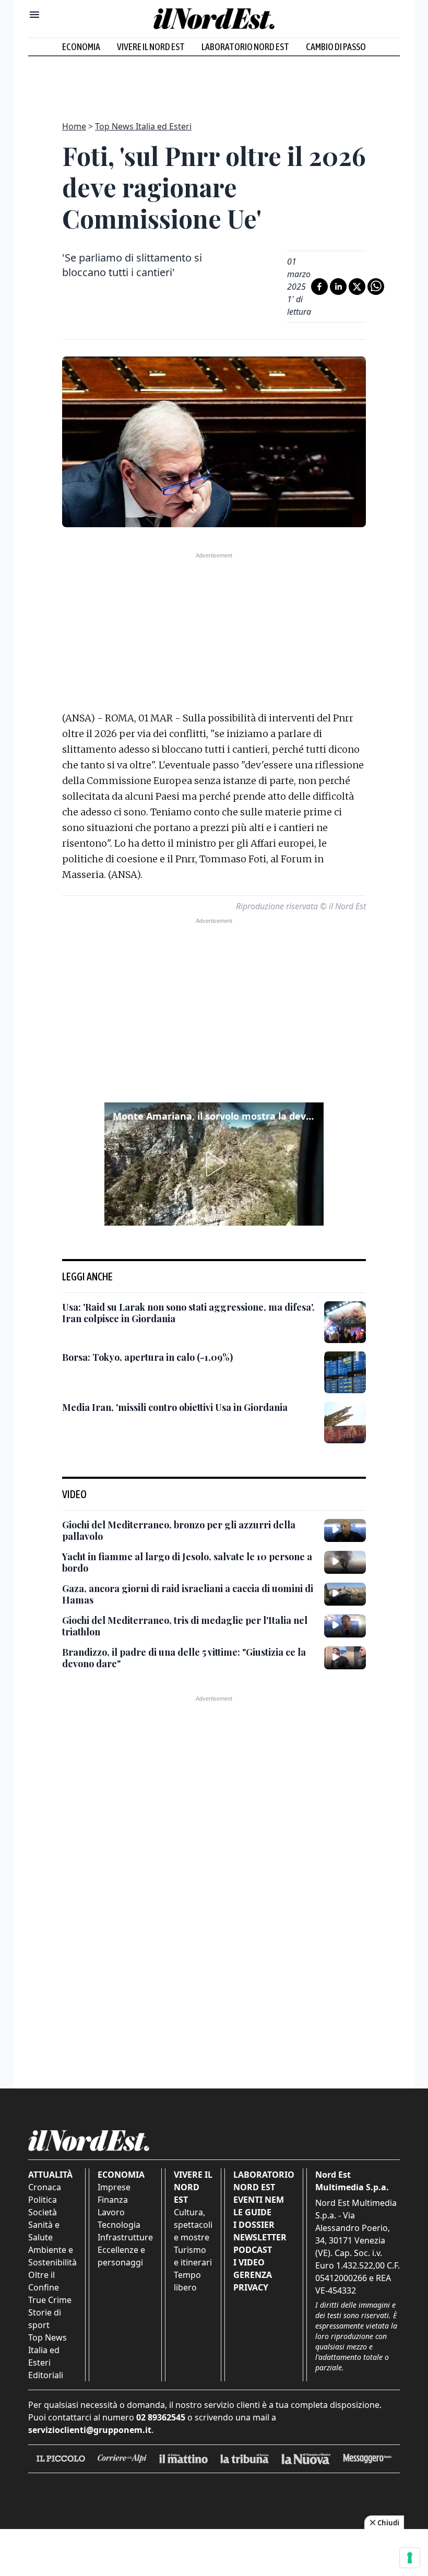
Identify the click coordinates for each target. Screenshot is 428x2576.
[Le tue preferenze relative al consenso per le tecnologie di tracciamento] (410, 2558)
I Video (249, 2262)
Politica (43, 2200)
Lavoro (111, 2212)
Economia (81, 47)
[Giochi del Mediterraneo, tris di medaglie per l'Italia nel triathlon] (345, 1626)
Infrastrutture (125, 2237)
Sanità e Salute (44, 2231)
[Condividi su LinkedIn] (338, 287)
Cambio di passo (336, 47)
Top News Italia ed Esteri (143, 126)
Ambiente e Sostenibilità (52, 2256)
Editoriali (46, 2375)
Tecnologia (119, 2225)
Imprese (114, 2187)
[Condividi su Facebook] (319, 287)
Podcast (253, 2250)
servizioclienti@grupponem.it (90, 2430)
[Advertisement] (214, 82)
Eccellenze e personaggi (121, 2256)
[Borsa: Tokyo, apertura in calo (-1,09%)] (345, 1372)
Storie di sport (45, 2319)
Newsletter (260, 2237)
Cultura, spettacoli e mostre (193, 2225)
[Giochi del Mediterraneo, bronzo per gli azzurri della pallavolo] (345, 1530)
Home (74, 126)
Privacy (251, 2287)
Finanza (113, 2200)
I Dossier (254, 2225)
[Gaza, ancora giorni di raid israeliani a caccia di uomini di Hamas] (345, 1594)
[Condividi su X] (357, 287)
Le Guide (252, 2212)
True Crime (50, 2300)
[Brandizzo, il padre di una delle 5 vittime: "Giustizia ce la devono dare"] (345, 1658)
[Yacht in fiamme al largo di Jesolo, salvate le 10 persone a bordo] (345, 1562)
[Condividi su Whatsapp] (376, 287)
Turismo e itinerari (193, 2256)
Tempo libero (187, 2281)
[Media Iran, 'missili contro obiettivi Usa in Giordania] (345, 1422)
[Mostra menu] (34, 15)
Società (43, 2212)
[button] (214, 1164)
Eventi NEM (259, 2200)
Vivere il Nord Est (151, 47)
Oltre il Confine (44, 2281)
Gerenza (253, 2275)
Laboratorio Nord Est (245, 47)
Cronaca (45, 2187)
